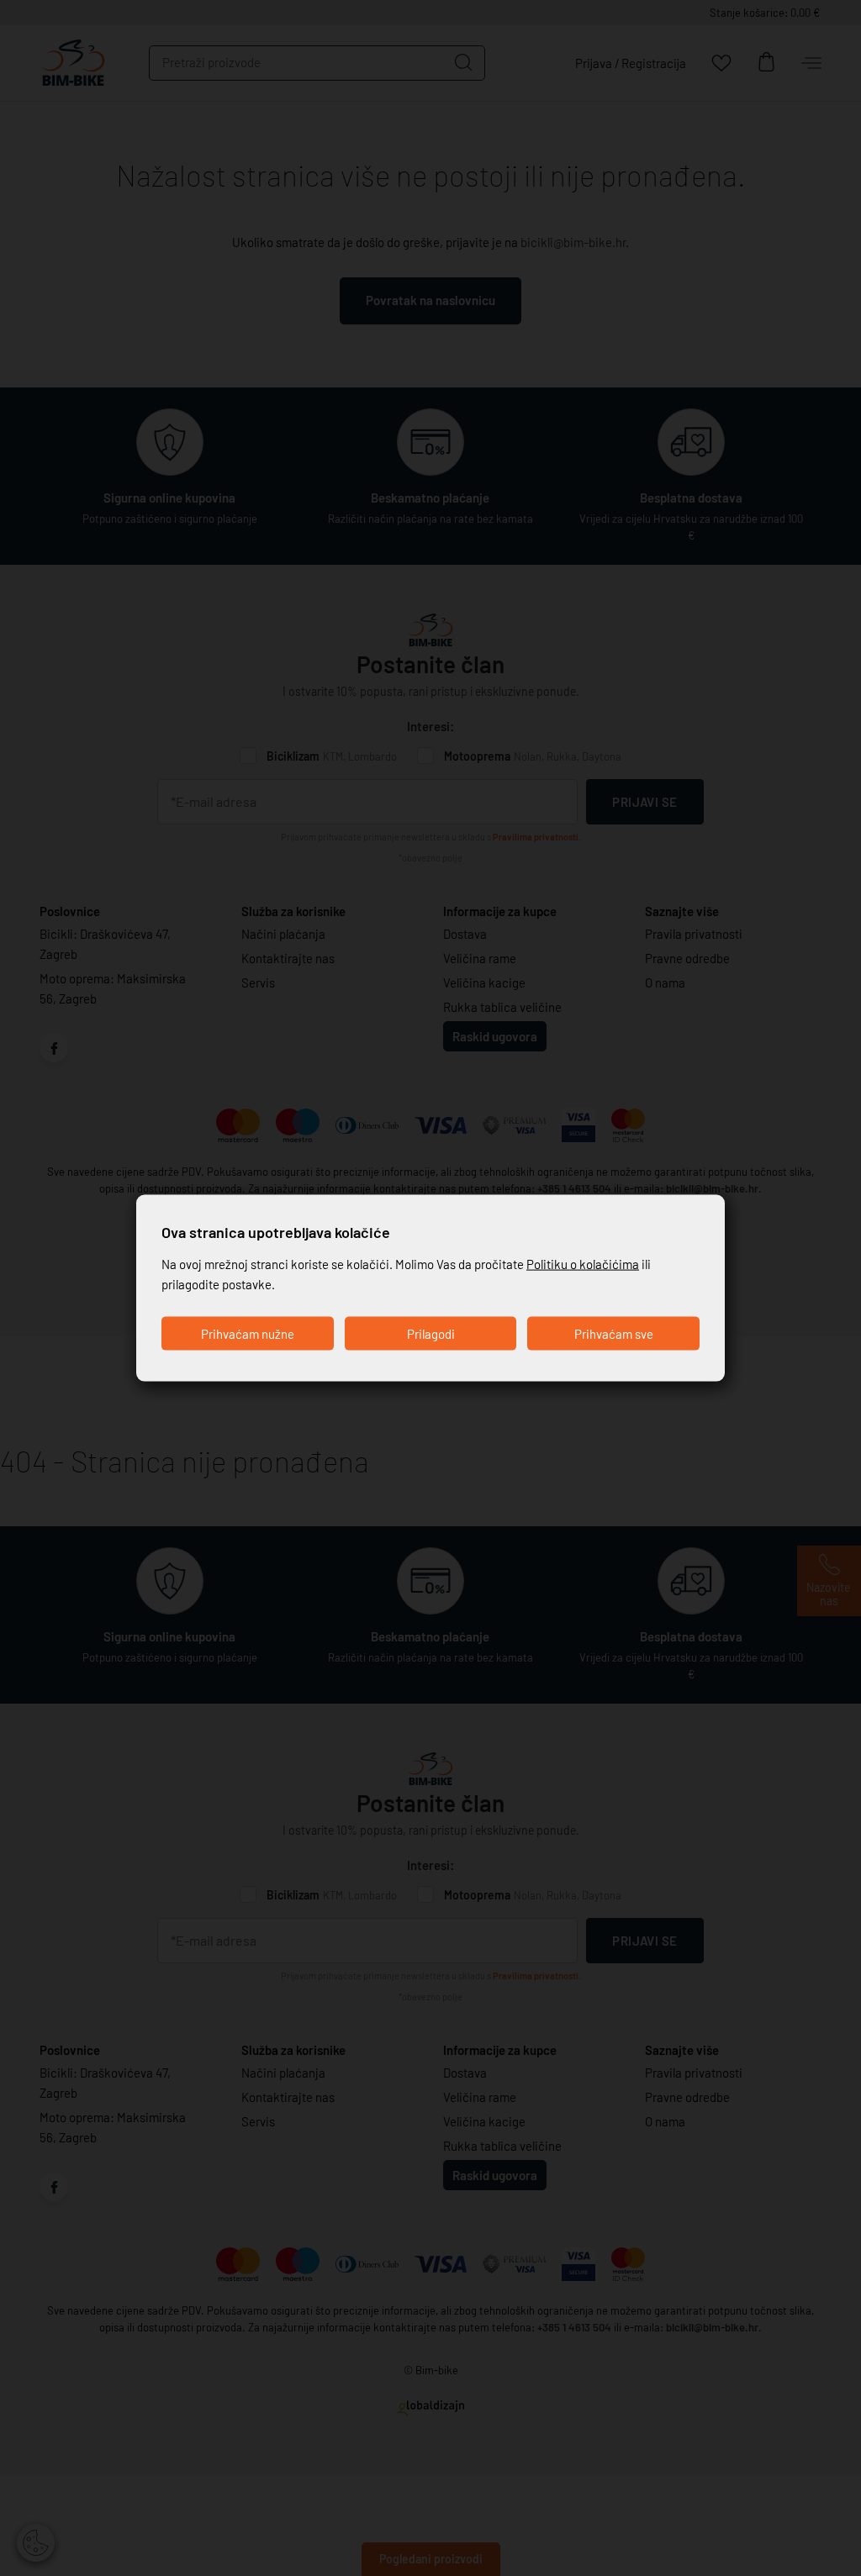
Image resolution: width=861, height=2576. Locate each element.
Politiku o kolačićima (583, 1264)
